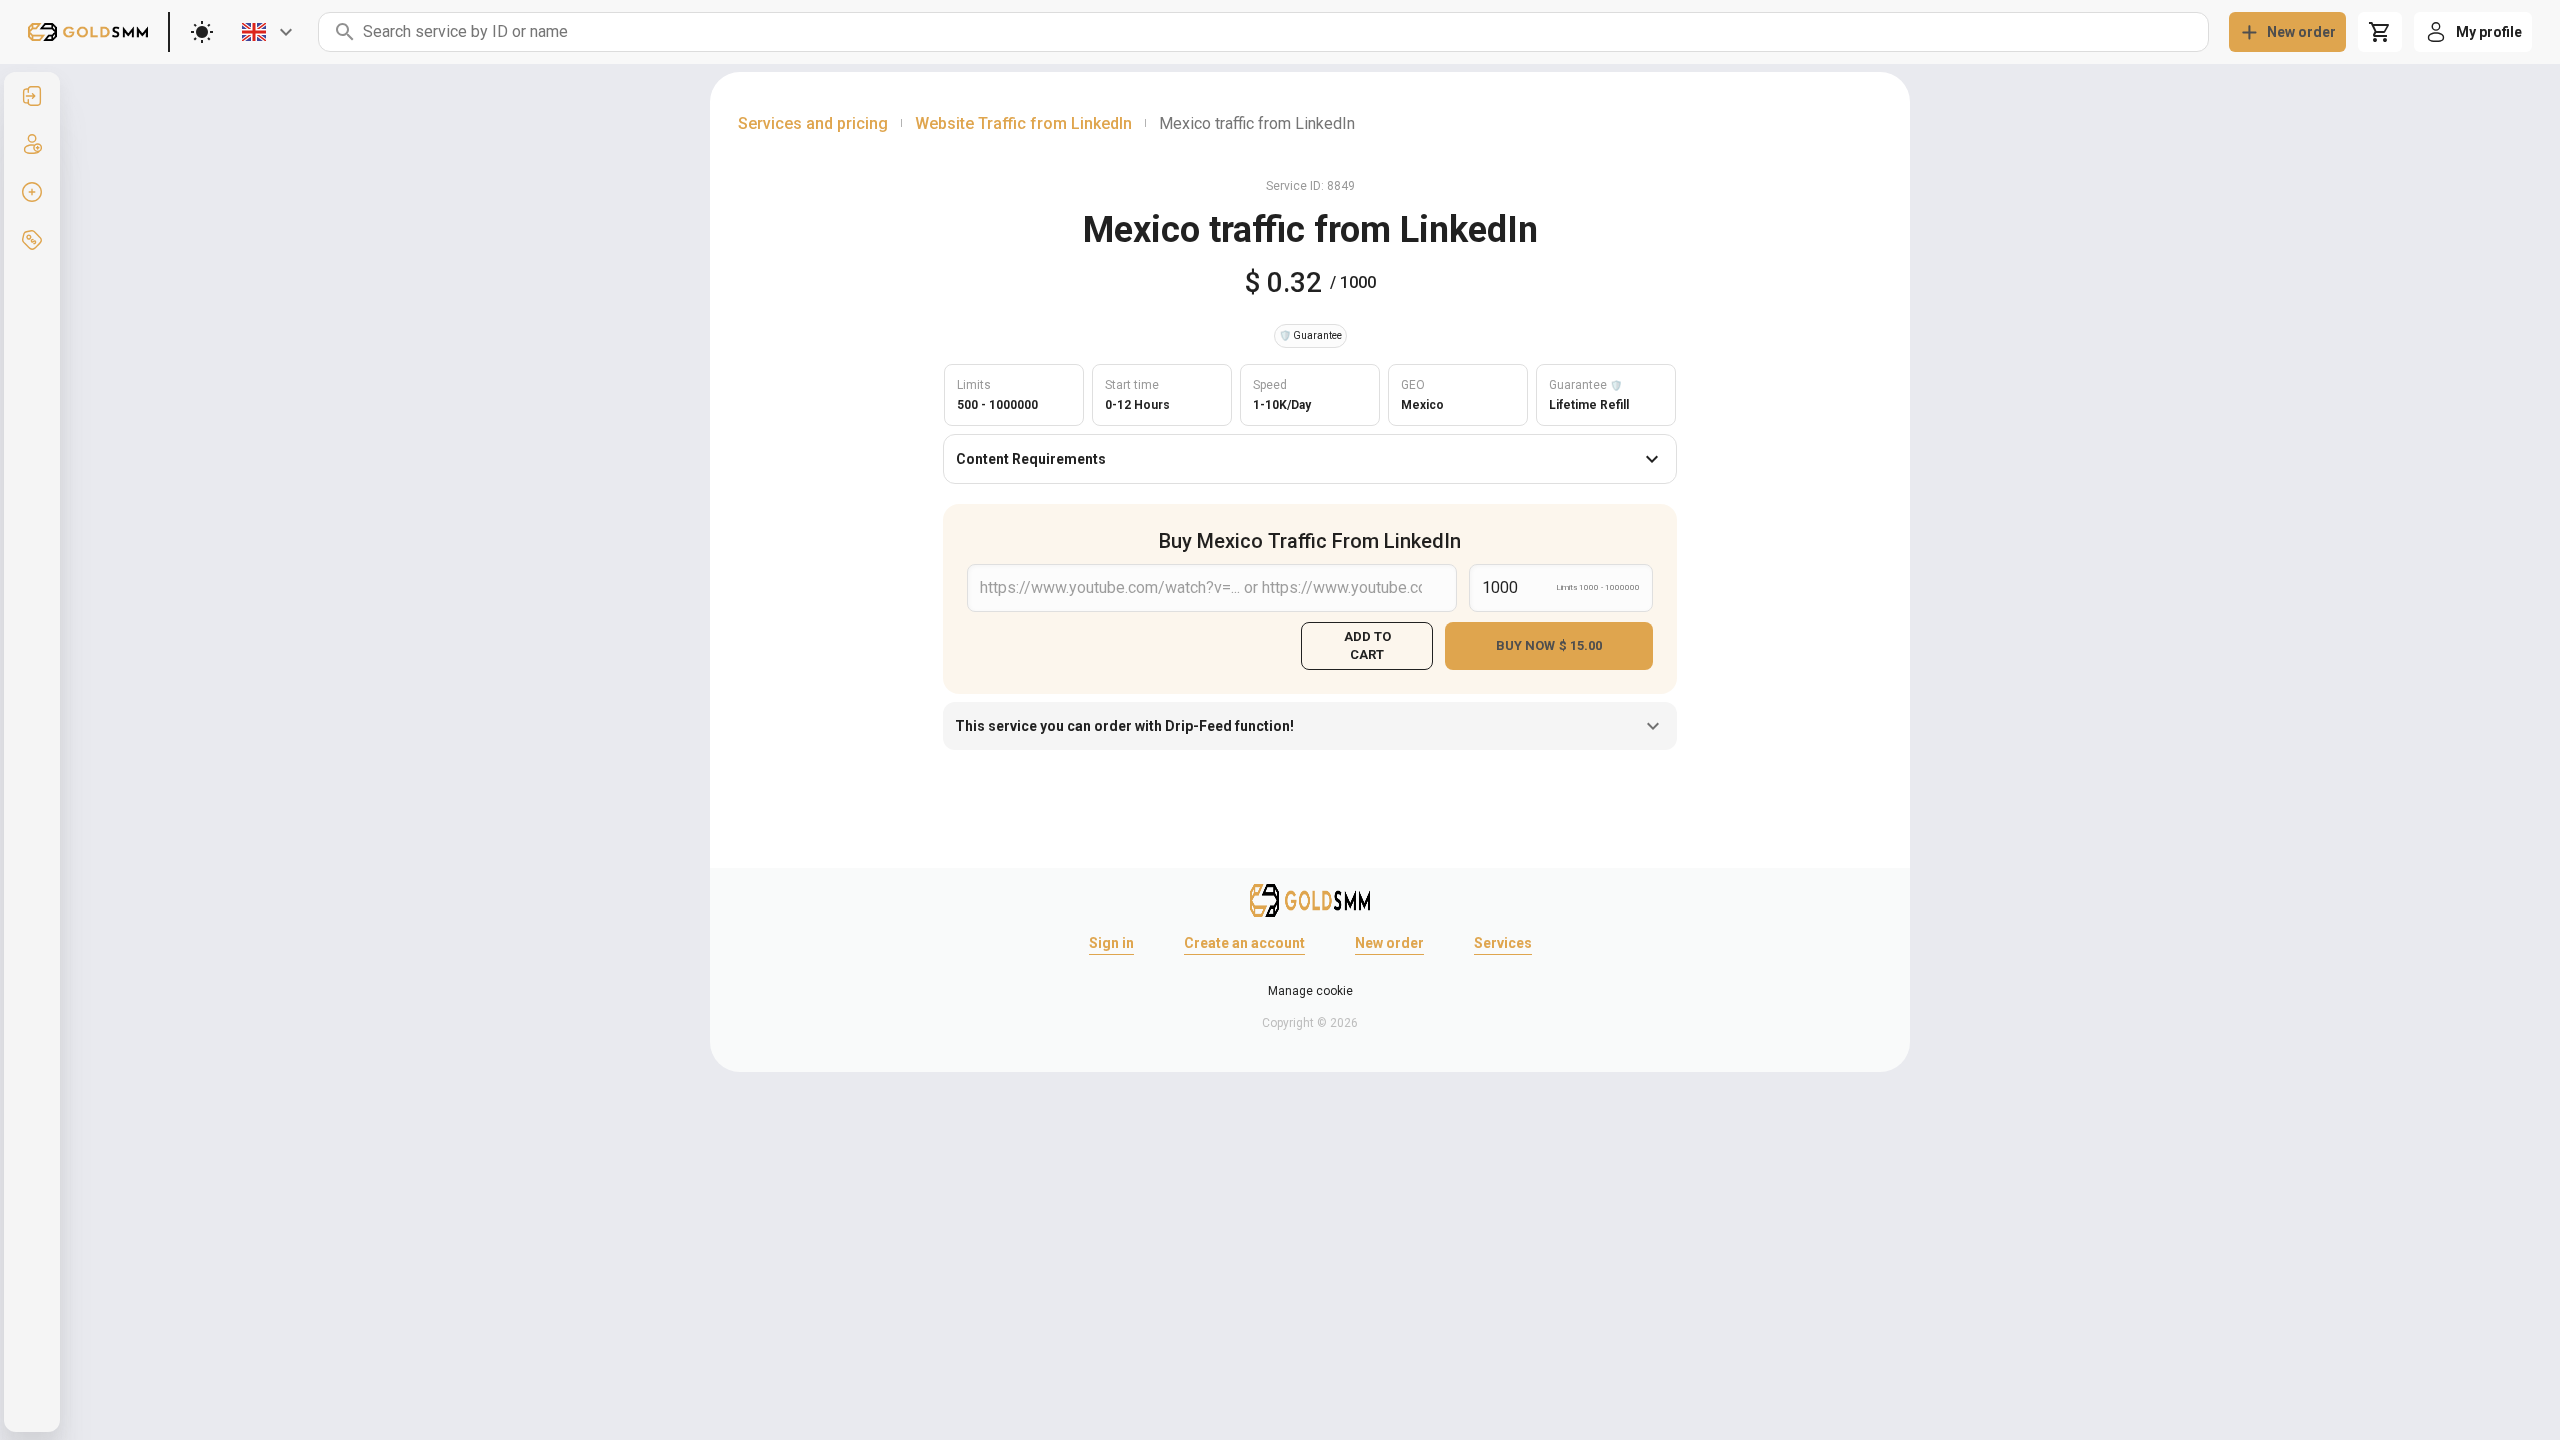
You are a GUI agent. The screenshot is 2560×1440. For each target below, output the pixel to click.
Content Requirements (1031, 459)
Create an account (1244, 943)
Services (1503, 943)
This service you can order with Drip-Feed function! (1124, 726)
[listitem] (32, 96)
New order (1389, 943)
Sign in (1111, 943)
